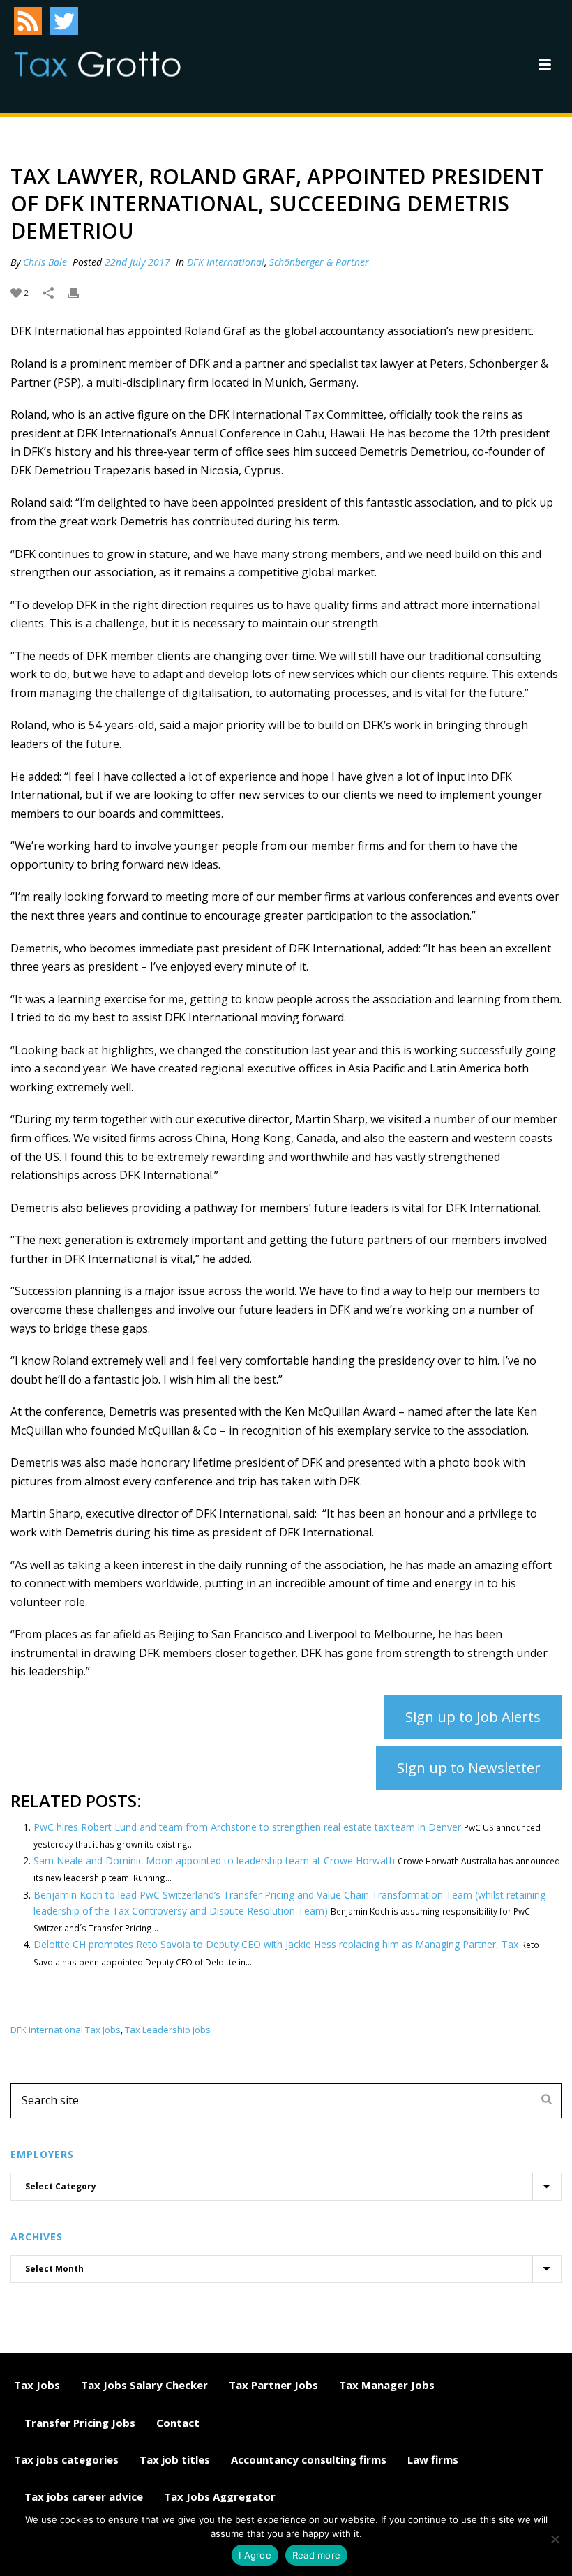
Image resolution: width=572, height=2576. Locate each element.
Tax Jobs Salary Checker (144, 2385)
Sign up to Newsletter (469, 1768)
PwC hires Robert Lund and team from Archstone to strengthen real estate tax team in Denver (247, 1827)
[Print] (80, 292)
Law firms (433, 2459)
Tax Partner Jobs (273, 2385)
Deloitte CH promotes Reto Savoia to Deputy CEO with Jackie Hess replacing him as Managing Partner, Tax (276, 1944)
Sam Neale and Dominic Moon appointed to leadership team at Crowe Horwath (214, 1860)
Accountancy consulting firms (309, 2459)
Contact (178, 2423)
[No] (555, 2539)
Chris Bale (45, 262)
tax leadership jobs (168, 2030)
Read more (316, 2555)
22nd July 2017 (137, 262)
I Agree (255, 2555)
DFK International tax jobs (66, 2030)
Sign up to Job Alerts (473, 1717)
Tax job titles (175, 2459)
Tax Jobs (37, 2385)
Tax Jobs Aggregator (220, 2496)
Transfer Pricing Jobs (80, 2423)
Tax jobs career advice (84, 2496)
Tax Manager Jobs (387, 2385)
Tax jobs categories (66, 2459)
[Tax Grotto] (97, 64)
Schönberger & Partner (319, 262)
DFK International (226, 262)
